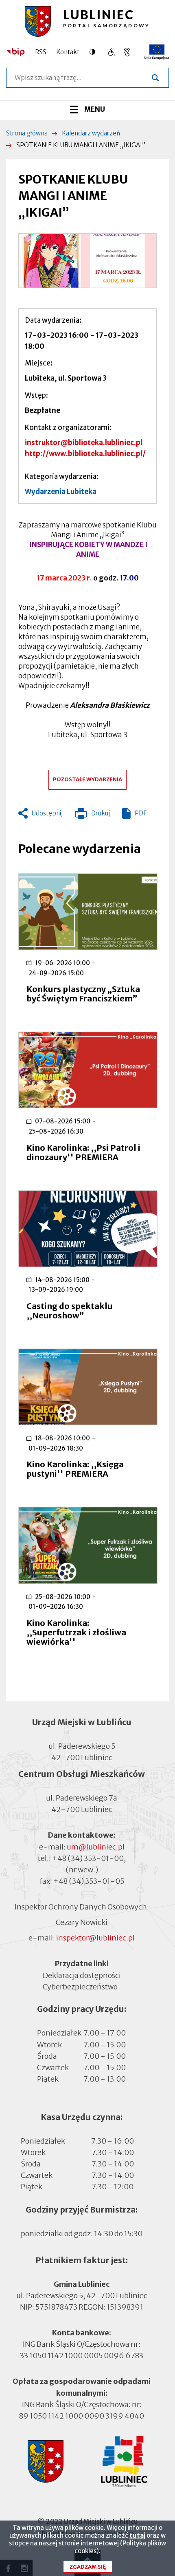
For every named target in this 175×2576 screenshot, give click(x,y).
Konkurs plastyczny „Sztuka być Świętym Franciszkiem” (83, 994)
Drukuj (92, 815)
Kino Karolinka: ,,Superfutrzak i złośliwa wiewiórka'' (76, 1632)
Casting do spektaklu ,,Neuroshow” (70, 1311)
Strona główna (27, 133)
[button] (87, 261)
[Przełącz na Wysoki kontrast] (94, 52)
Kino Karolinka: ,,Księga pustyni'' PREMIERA (75, 1469)
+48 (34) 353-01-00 (88, 1858)
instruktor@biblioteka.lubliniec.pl (84, 443)
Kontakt (68, 52)
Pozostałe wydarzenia (87, 779)
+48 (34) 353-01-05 (89, 1881)
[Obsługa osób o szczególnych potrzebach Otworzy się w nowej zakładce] (127, 52)
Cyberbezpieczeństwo (80, 1986)
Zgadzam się (88, 2567)
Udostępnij (47, 813)
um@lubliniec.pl (96, 1847)
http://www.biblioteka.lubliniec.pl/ (85, 454)
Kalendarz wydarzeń (91, 133)
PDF (141, 813)
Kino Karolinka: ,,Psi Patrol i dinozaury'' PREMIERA (83, 1152)
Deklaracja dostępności (82, 1975)
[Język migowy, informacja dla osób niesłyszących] (111, 52)
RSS (41, 52)
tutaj (137, 2535)
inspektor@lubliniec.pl (95, 1938)
